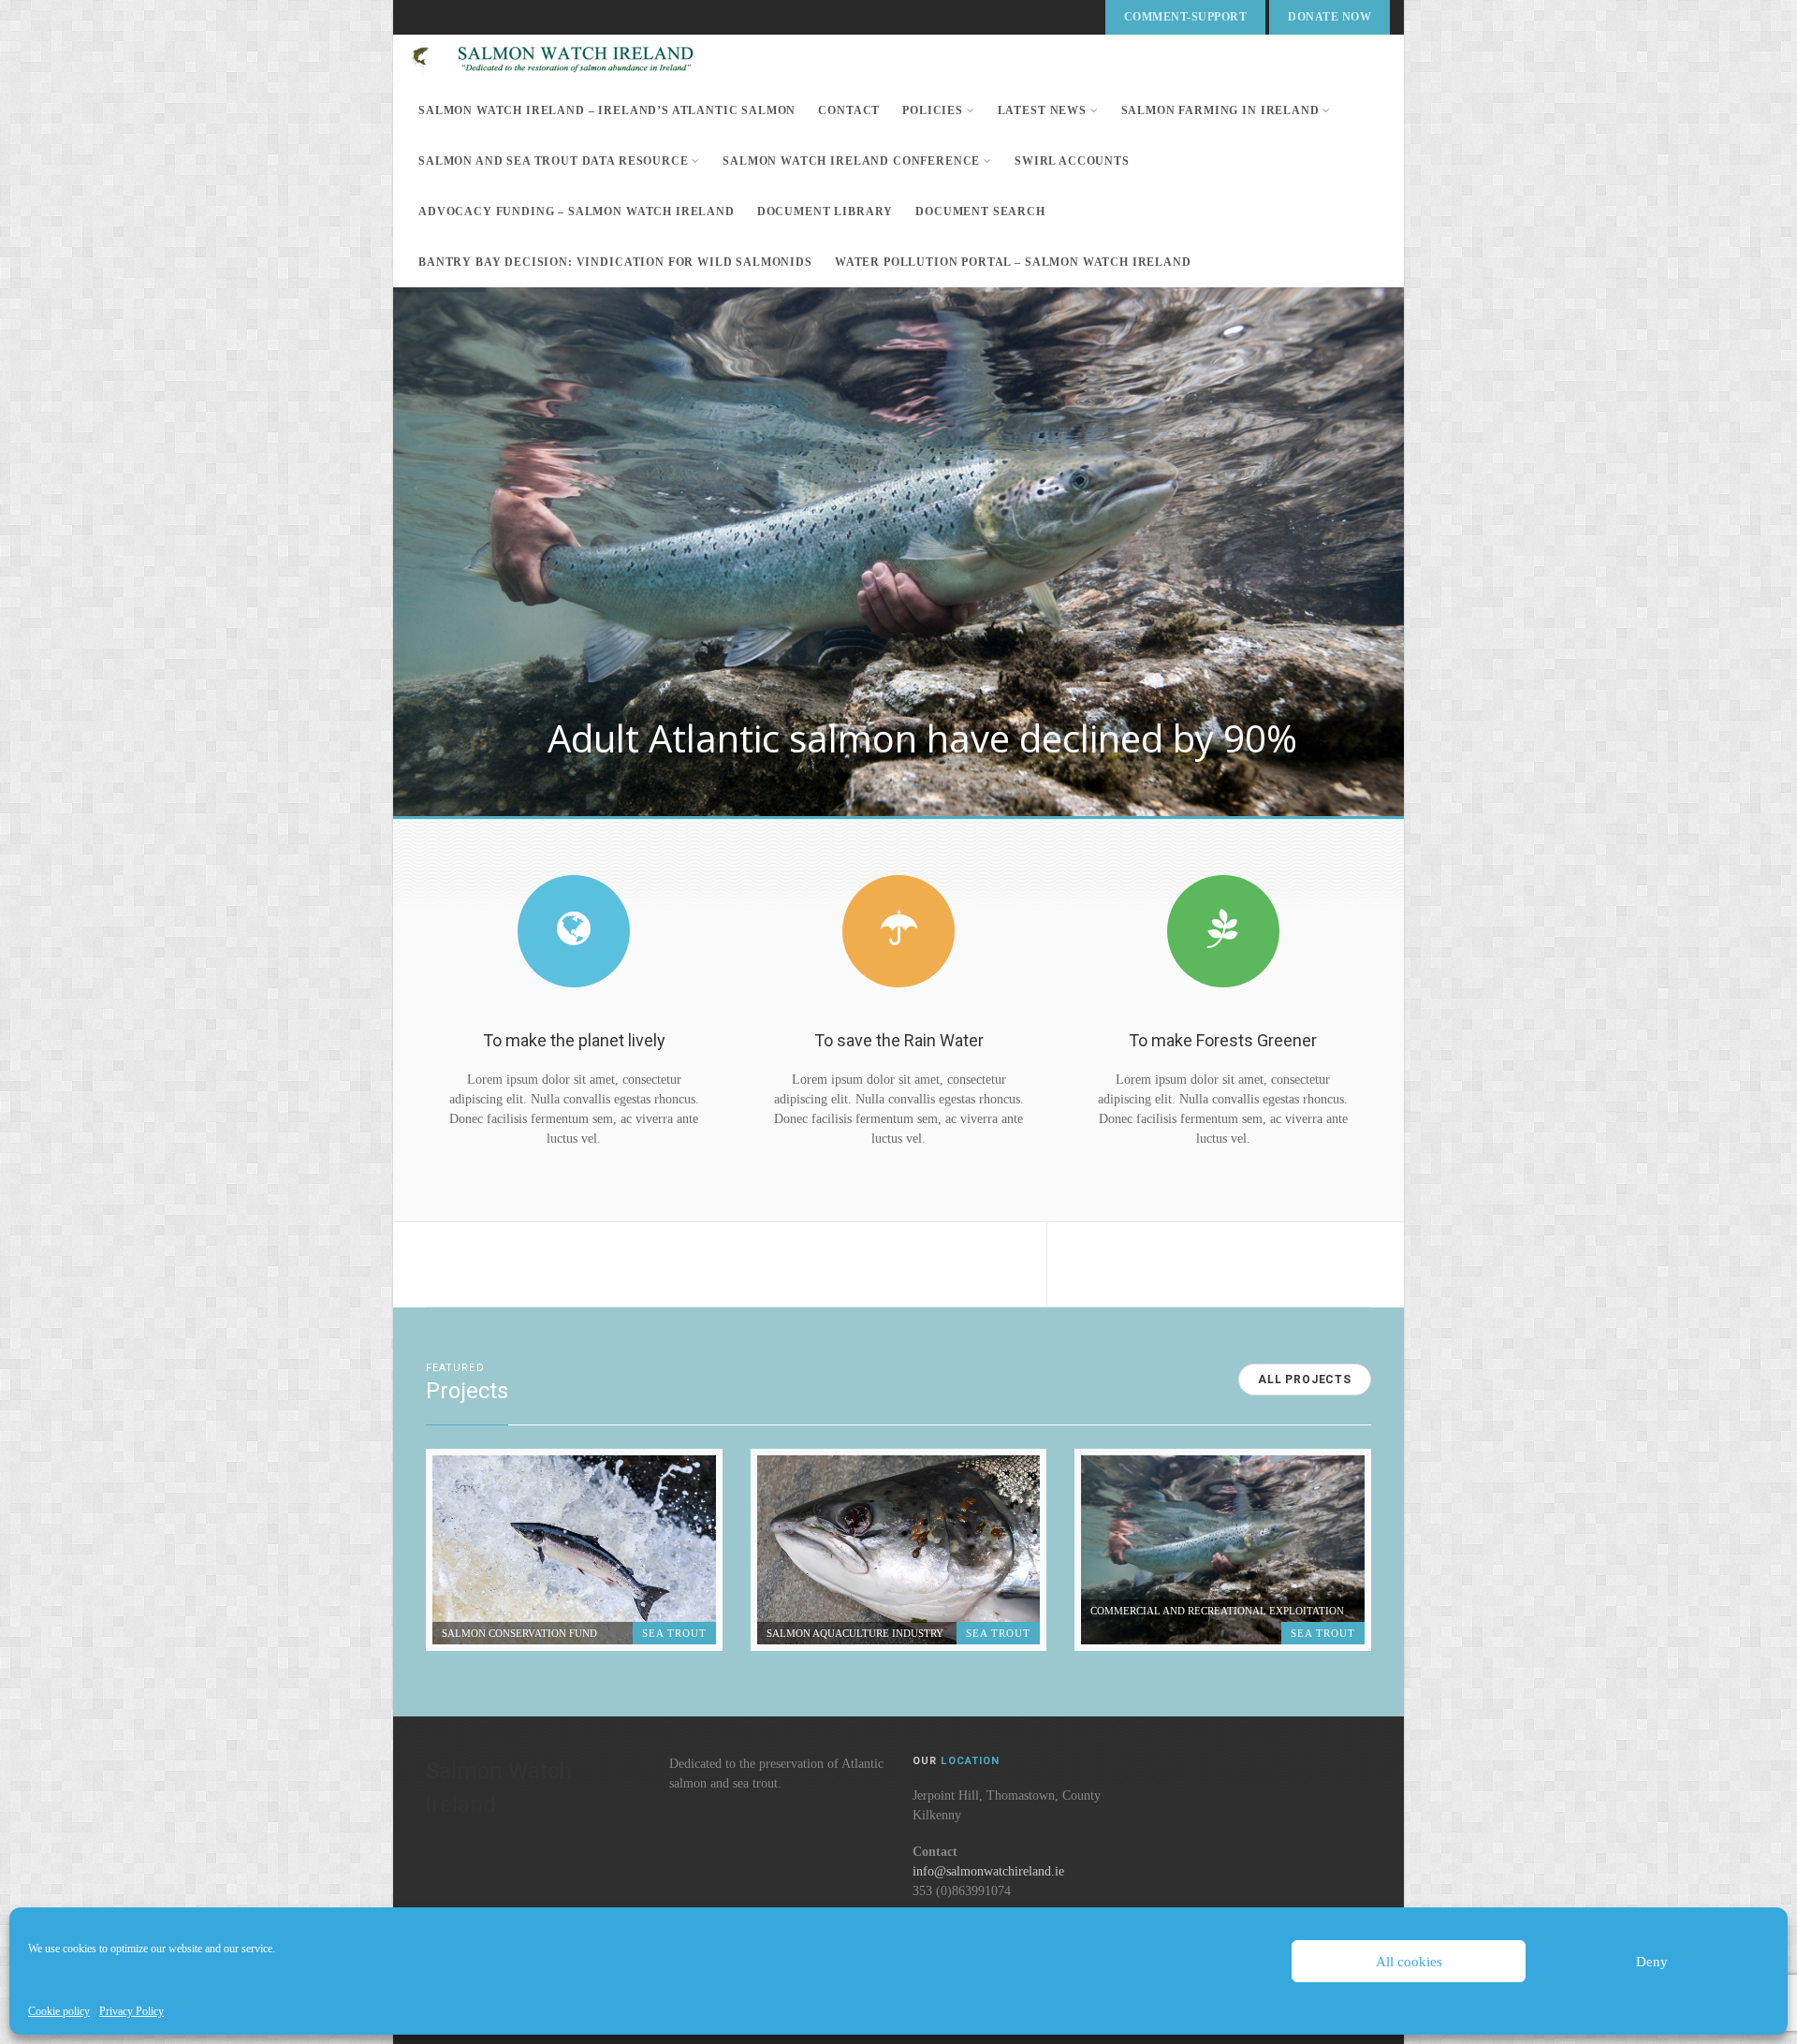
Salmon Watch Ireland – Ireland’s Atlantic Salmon (607, 110)
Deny (1652, 1962)
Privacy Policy (131, 2011)
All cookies (1409, 1962)
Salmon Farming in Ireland (1220, 110)
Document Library (825, 212)
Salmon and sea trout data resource (554, 161)
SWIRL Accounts (1072, 161)
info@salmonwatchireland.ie (988, 1871)
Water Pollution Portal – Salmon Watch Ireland (1013, 262)
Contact (849, 110)
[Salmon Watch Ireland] (576, 60)
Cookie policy (59, 2011)
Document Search (980, 212)
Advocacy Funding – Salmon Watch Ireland (577, 212)
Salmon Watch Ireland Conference (851, 161)
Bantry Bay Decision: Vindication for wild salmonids (615, 262)
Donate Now (1329, 17)
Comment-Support (1185, 17)
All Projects (1305, 1380)
